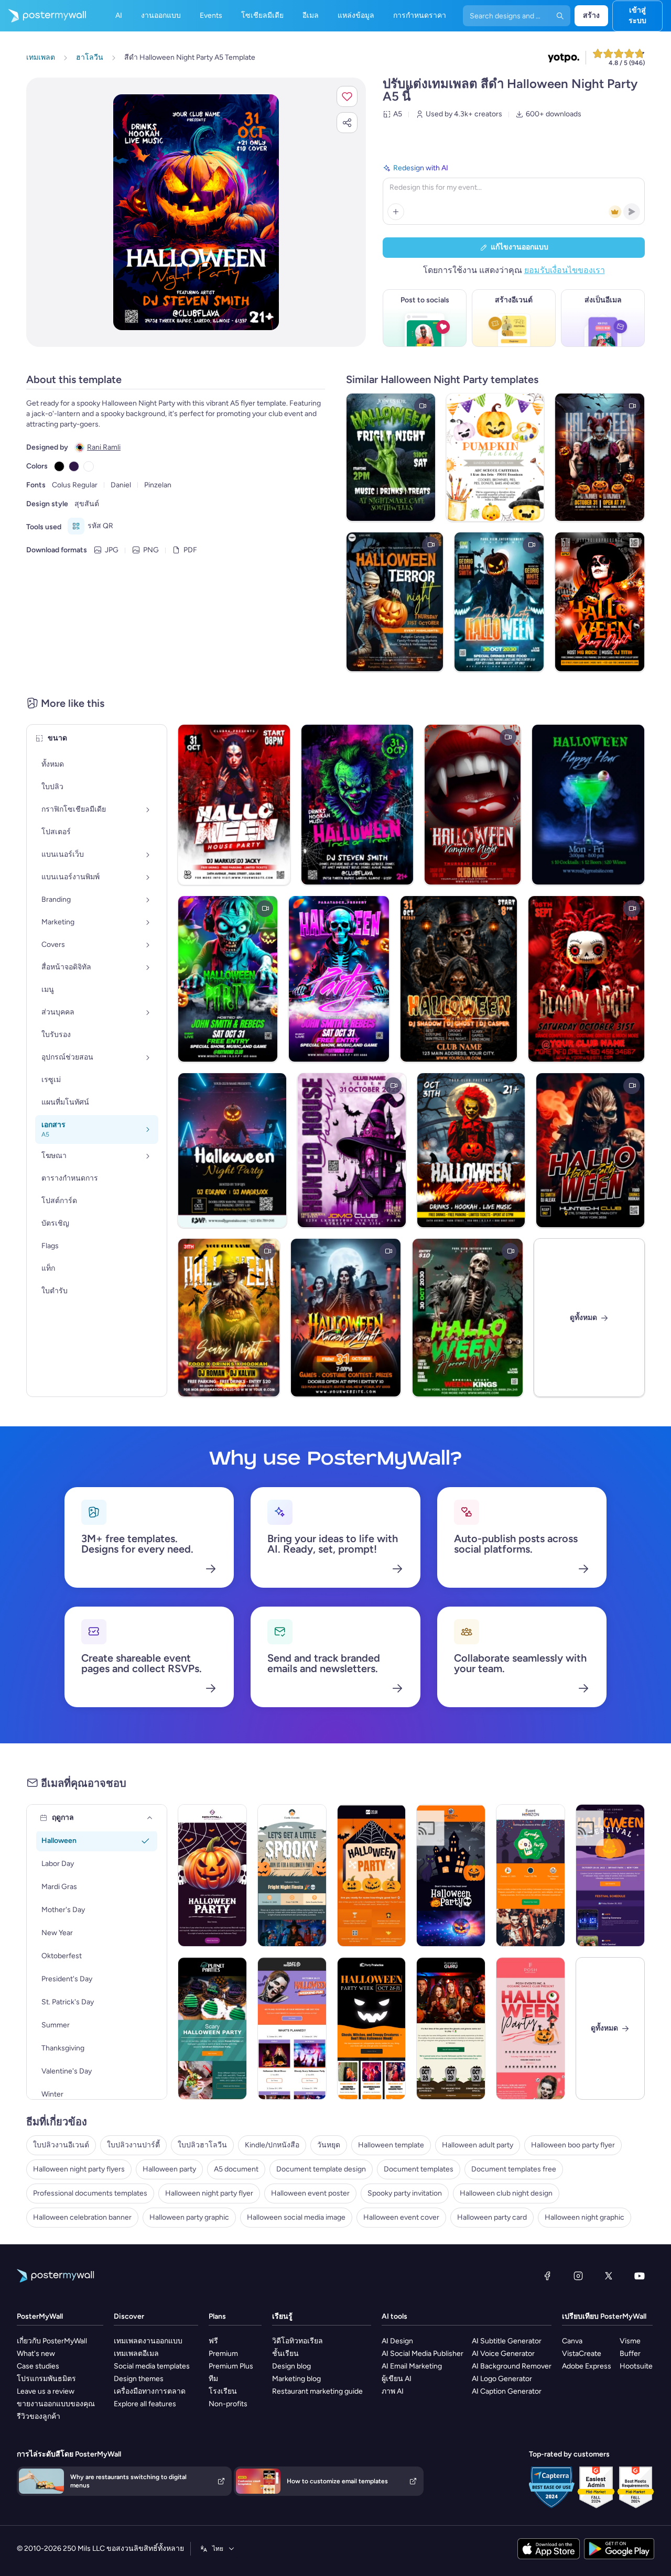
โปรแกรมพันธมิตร (46, 2379)
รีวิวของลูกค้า (39, 2416)
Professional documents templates (90, 2193)
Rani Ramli (104, 447)
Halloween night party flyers (79, 2169)
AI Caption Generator (507, 2391)
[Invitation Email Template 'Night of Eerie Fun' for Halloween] (212, 1875)
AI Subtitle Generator (507, 2341)
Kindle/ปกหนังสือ (272, 2145)
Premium (223, 2354)
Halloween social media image (296, 2217)
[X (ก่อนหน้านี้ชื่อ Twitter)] (609, 2276)
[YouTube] (640, 2276)
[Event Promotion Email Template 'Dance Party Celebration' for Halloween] (531, 2028)
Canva (572, 2341)
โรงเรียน (223, 2391)
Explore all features (145, 2404)
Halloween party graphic (189, 2217)
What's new (36, 2354)
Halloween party (169, 2169)
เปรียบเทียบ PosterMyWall (604, 2316)
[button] (347, 96)
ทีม (213, 2379)
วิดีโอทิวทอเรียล (297, 2341)
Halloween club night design (506, 2193)
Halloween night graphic (585, 2217)
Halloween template (391, 2145)
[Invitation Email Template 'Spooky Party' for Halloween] (372, 1875)
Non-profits (228, 2404)
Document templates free (514, 2169)
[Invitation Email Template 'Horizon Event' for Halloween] (531, 1875)
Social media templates (152, 2366)
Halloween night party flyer (209, 2193)
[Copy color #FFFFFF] (89, 466)
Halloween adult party (478, 2145)
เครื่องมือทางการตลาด (150, 2391)
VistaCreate (582, 2354)
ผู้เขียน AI (397, 2379)
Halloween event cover (401, 2217)
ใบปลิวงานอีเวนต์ (61, 2145)
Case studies (38, 2366)
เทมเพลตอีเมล (136, 2354)
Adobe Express (587, 2366)
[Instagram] (578, 2276)
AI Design (397, 2341)
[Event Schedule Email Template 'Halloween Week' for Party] (372, 2028)
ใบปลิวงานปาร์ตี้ (133, 2145)
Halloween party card (492, 2217)
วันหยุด (329, 2145)
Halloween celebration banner (82, 2217)
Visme (630, 2341)
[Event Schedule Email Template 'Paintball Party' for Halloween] (451, 2028)
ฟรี (213, 2341)
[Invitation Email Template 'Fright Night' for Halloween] (292, 1875)
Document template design (321, 2169)
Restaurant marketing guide (317, 2391)
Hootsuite (636, 2366)
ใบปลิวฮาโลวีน (202, 2145)
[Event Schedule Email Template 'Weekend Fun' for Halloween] (292, 2028)
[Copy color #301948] (74, 466)
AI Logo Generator (502, 2379)
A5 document (236, 2169)
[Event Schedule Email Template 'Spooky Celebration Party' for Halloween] (212, 2028)
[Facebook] (547, 2276)
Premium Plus (231, 2366)
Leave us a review (46, 2391)
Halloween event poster (310, 2193)
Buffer (630, 2354)
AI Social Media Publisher (423, 2354)
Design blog (291, 2366)
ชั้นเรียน (285, 2354)
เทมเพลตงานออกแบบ (148, 2341)
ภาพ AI (393, 2391)
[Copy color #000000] (59, 466)
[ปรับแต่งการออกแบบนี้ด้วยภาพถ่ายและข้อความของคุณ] (196, 212)
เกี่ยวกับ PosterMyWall (52, 2341)
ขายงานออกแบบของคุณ (56, 2404)
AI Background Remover (512, 2366)
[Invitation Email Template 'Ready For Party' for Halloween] (451, 1875)
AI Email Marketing (412, 2366)
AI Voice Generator (503, 2354)
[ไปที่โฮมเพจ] (43, 16)
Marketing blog (296, 2379)
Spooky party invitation (405, 2193)
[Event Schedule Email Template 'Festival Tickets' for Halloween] (610, 1875)
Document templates (419, 2169)
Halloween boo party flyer (573, 2145)
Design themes (139, 2379)
